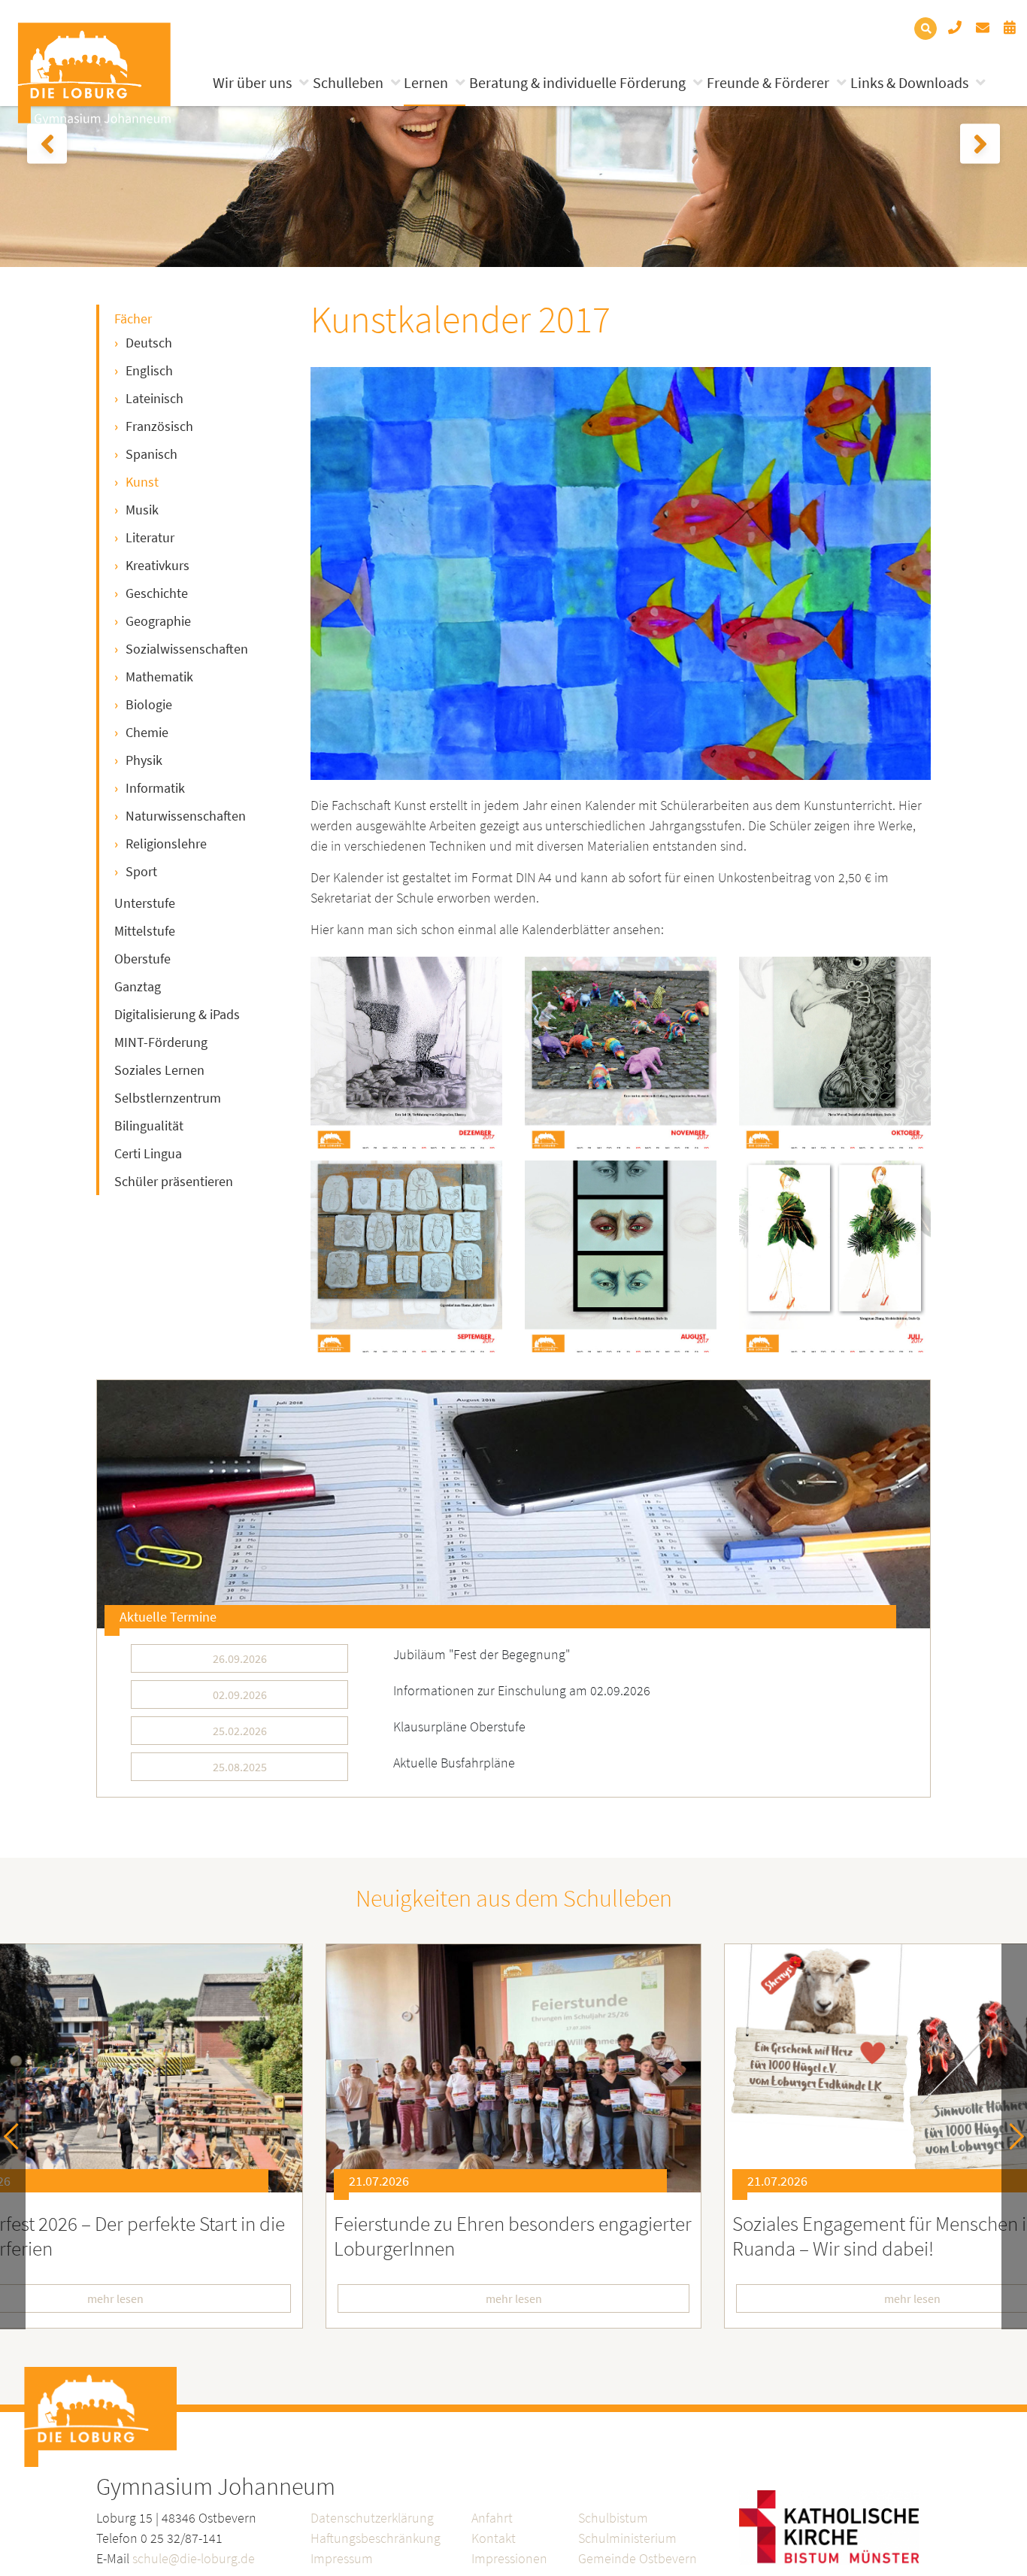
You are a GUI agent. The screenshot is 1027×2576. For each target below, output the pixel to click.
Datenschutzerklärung (372, 2518)
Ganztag (138, 986)
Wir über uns (252, 82)
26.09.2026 (240, 1658)
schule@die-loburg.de (194, 2558)
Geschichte (157, 593)
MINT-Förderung (161, 1042)
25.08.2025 (240, 1767)
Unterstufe (145, 903)
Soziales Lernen (159, 1070)
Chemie (147, 732)
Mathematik (159, 677)
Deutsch (149, 343)
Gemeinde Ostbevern (638, 2558)
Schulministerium (627, 2538)
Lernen (426, 82)
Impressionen (509, 2558)
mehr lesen (514, 2298)
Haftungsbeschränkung (376, 2538)
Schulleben (348, 82)
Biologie (149, 704)
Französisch (159, 426)
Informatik (155, 788)
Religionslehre (166, 843)
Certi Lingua (148, 1153)
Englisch (149, 370)
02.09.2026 (240, 1695)
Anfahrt (492, 2518)
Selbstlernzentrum (168, 1098)
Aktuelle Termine (168, 1617)
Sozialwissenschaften (187, 649)
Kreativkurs (158, 565)
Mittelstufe (145, 931)
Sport (141, 871)
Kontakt (494, 2538)
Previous (17, 2136)
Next (1011, 2136)
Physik (144, 760)
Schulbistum (613, 2518)
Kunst (142, 482)
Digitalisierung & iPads (177, 1014)
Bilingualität (149, 1126)
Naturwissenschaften (186, 816)
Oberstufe (142, 959)
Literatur (150, 537)
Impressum (342, 2558)
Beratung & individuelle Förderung (577, 82)
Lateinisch (155, 398)
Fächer (133, 319)
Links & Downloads (909, 82)
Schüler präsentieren (174, 1181)
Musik (142, 510)
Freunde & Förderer (768, 82)
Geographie (158, 621)
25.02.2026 (240, 1731)
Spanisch (151, 454)
